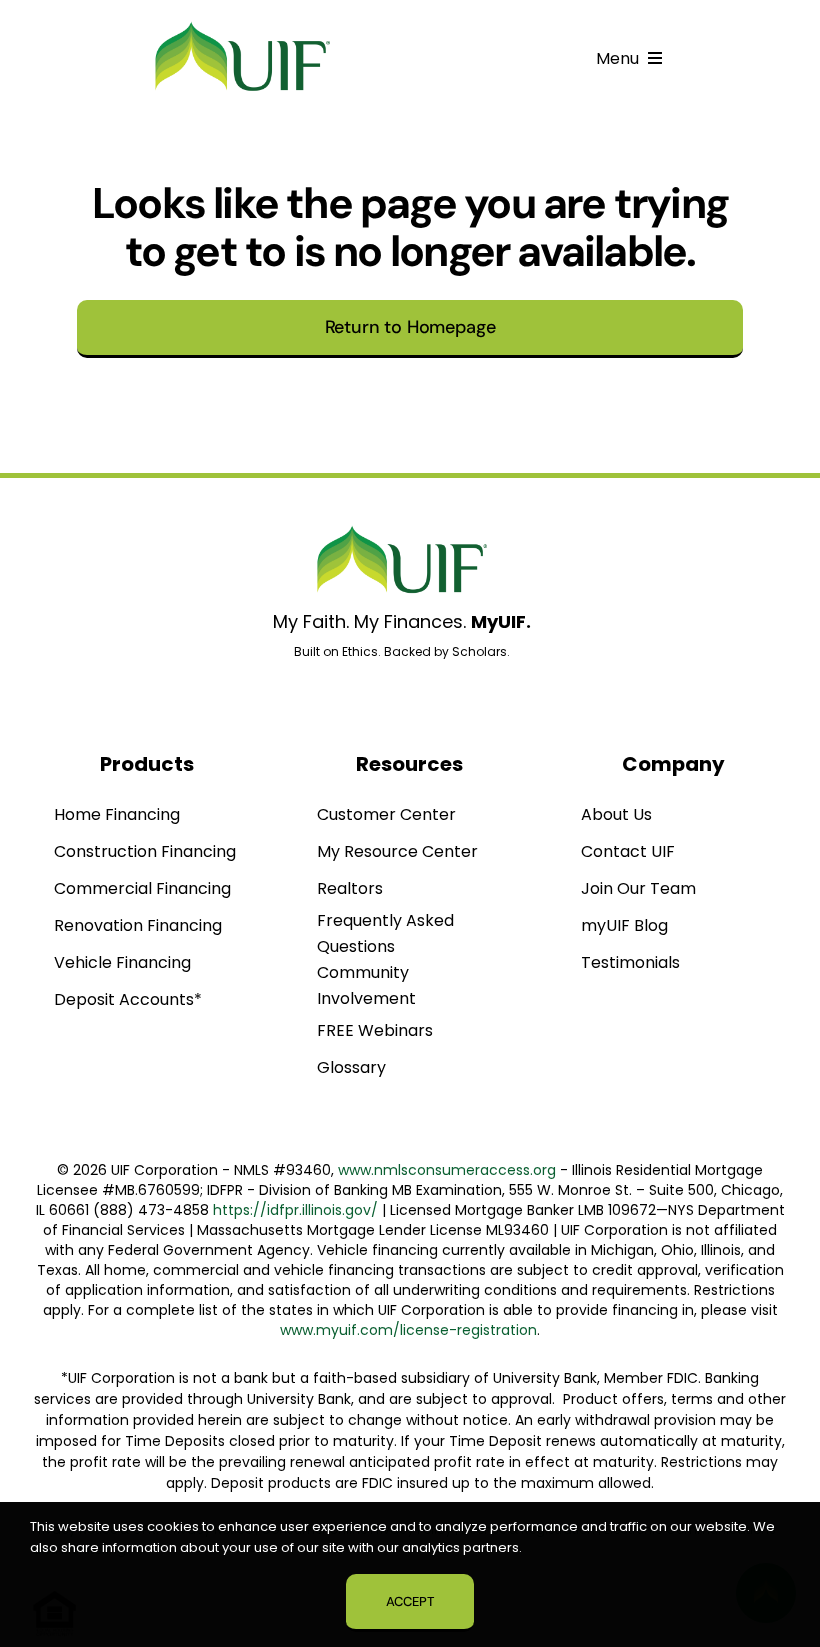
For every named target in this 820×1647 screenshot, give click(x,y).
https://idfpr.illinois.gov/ (295, 1210)
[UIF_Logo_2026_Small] (243, 26)
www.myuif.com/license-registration (408, 1330)
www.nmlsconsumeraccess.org (447, 1170)
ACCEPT (409, 1601)
